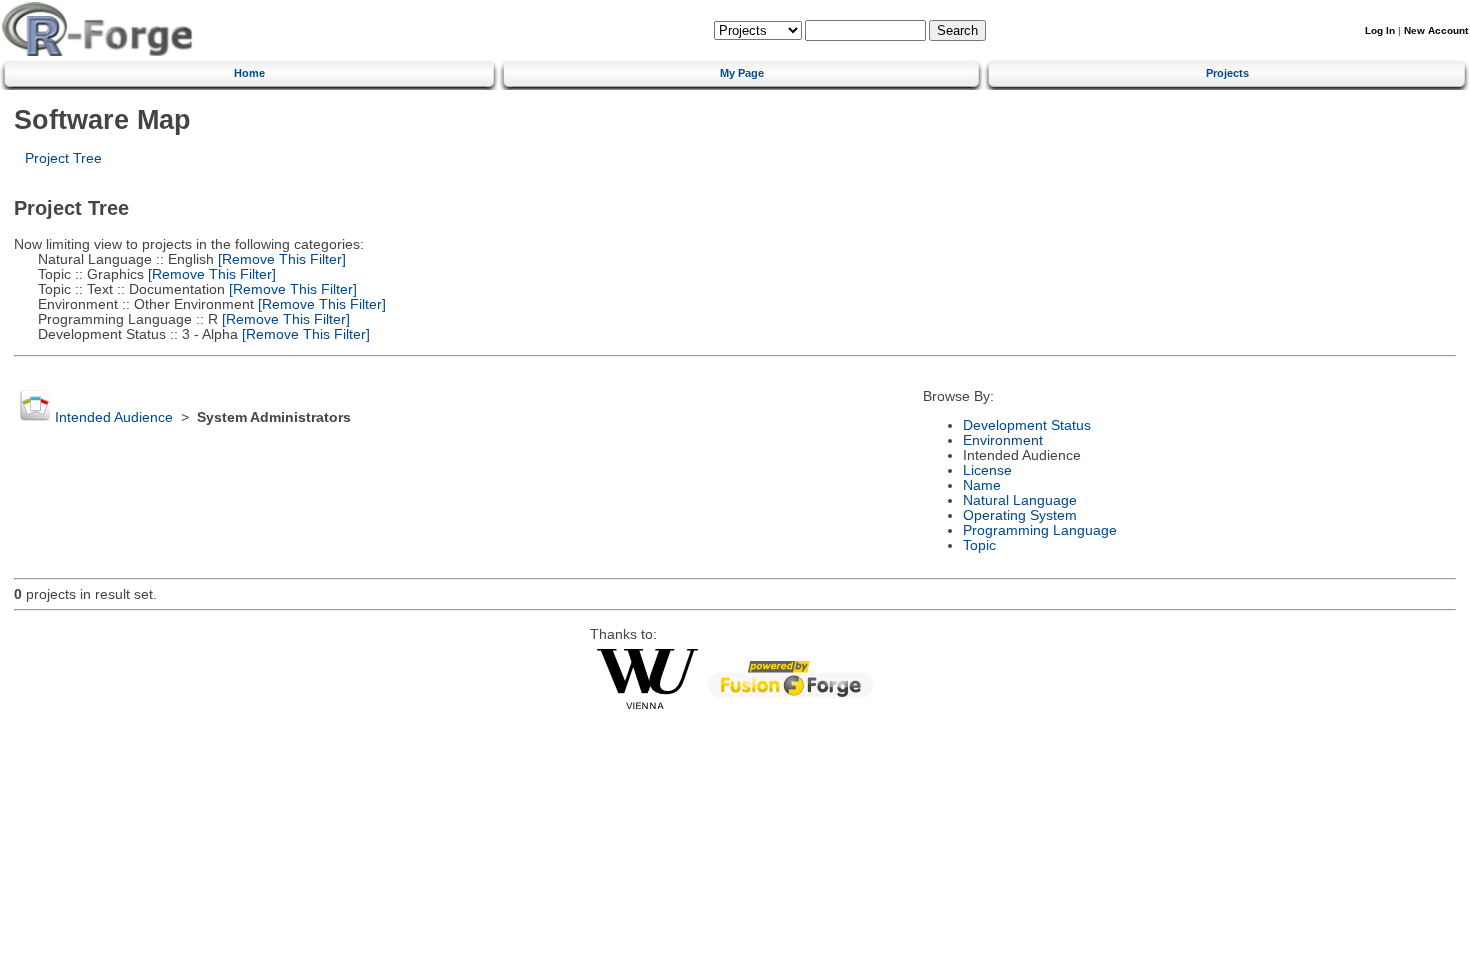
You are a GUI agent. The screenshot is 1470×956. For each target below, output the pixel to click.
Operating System (1020, 515)
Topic (979, 545)
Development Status (1027, 425)
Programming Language (1040, 530)
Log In (1380, 30)
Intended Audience (114, 417)
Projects (1227, 73)
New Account (1436, 30)
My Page (742, 73)
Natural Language (1020, 500)
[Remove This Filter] (280, 259)
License (987, 470)
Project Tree (63, 158)
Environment (1003, 440)
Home (249, 73)
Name (982, 485)
